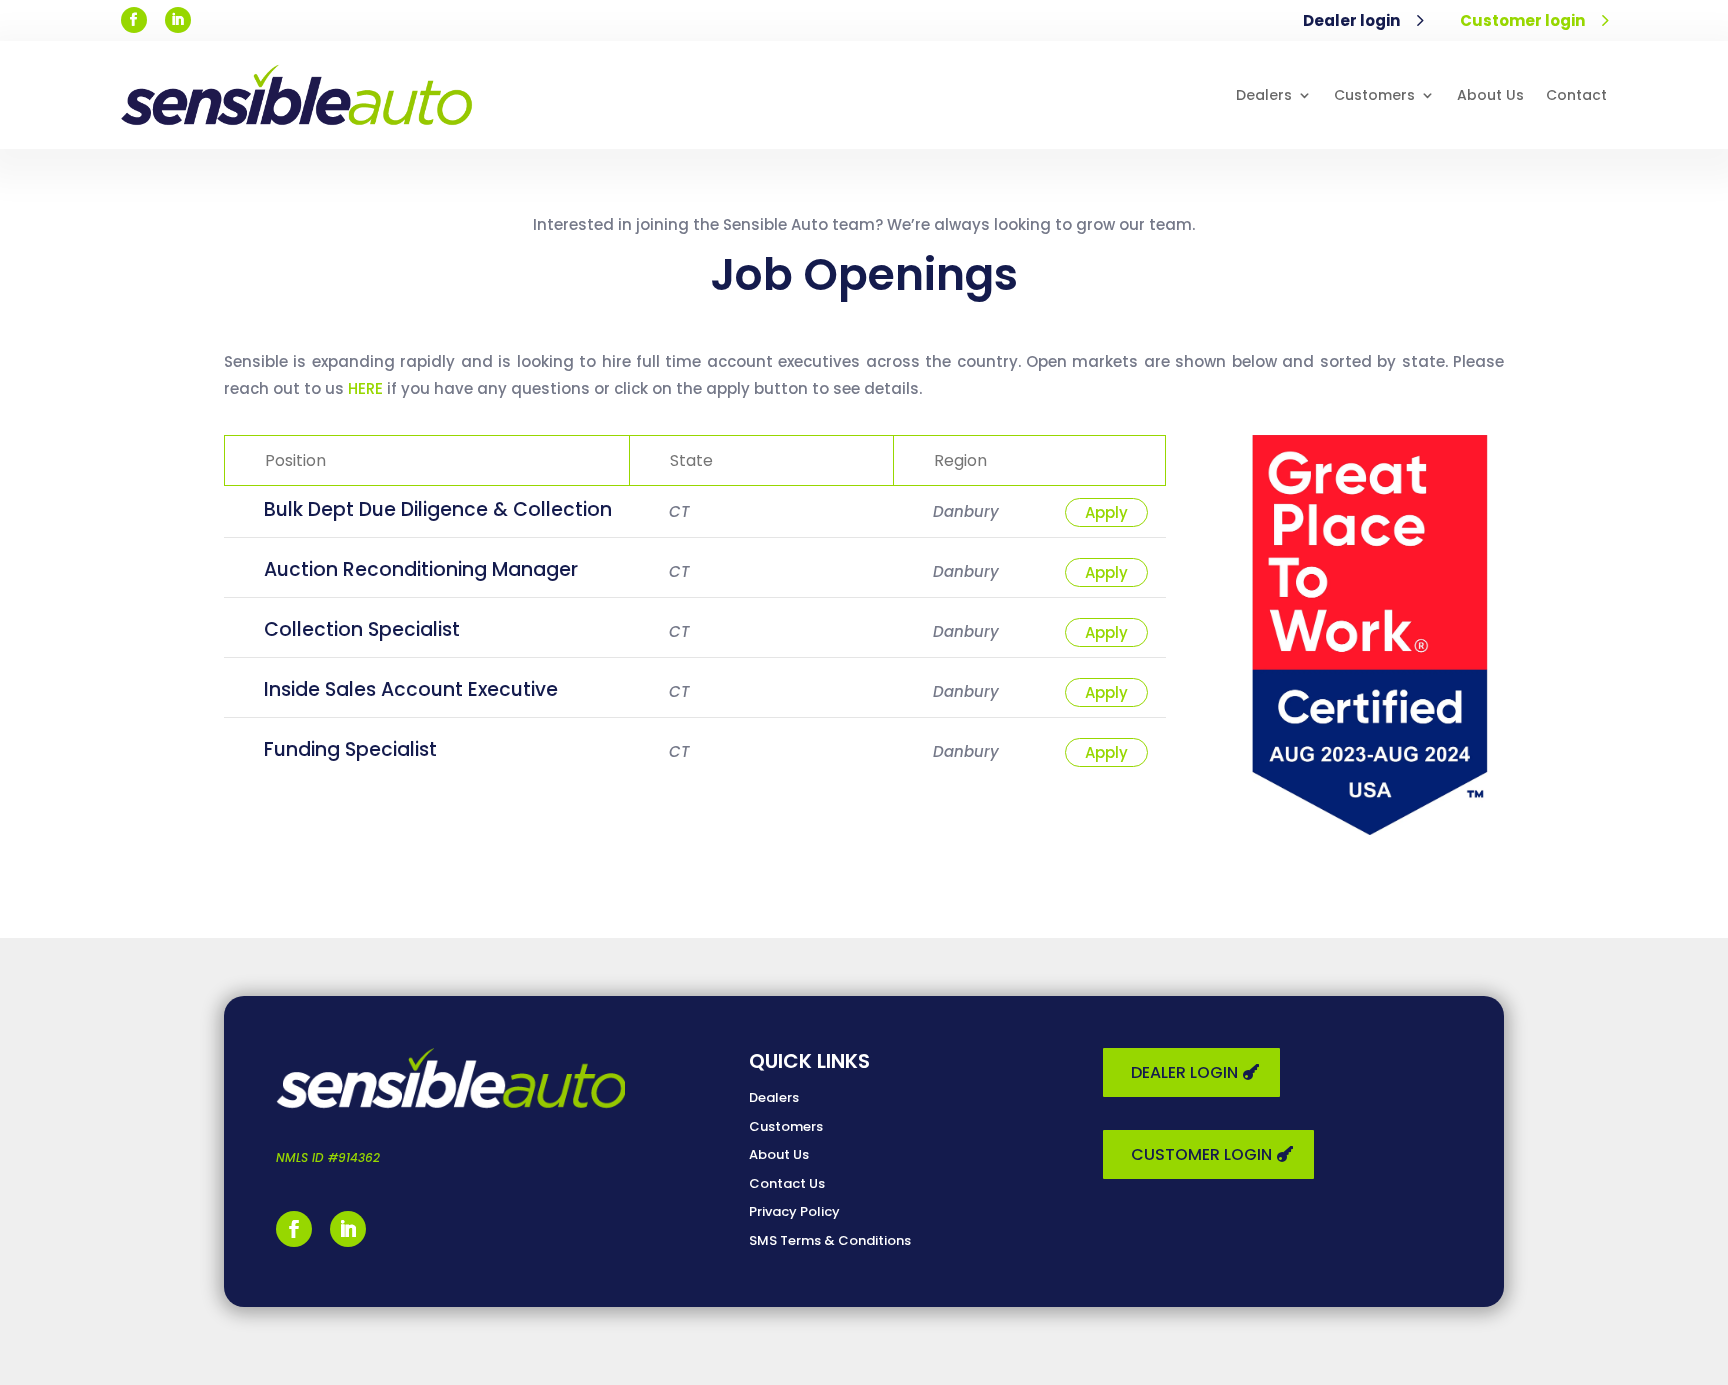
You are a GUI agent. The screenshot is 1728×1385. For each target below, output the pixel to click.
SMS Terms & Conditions (830, 1240)
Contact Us (787, 1183)
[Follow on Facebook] (134, 20)
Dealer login (1350, 20)
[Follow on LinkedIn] (178, 20)
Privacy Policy (794, 1211)
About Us (1490, 95)
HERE (365, 388)
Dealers (1264, 95)
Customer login (1522, 20)
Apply (1106, 512)
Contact (1576, 95)
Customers (1374, 95)
